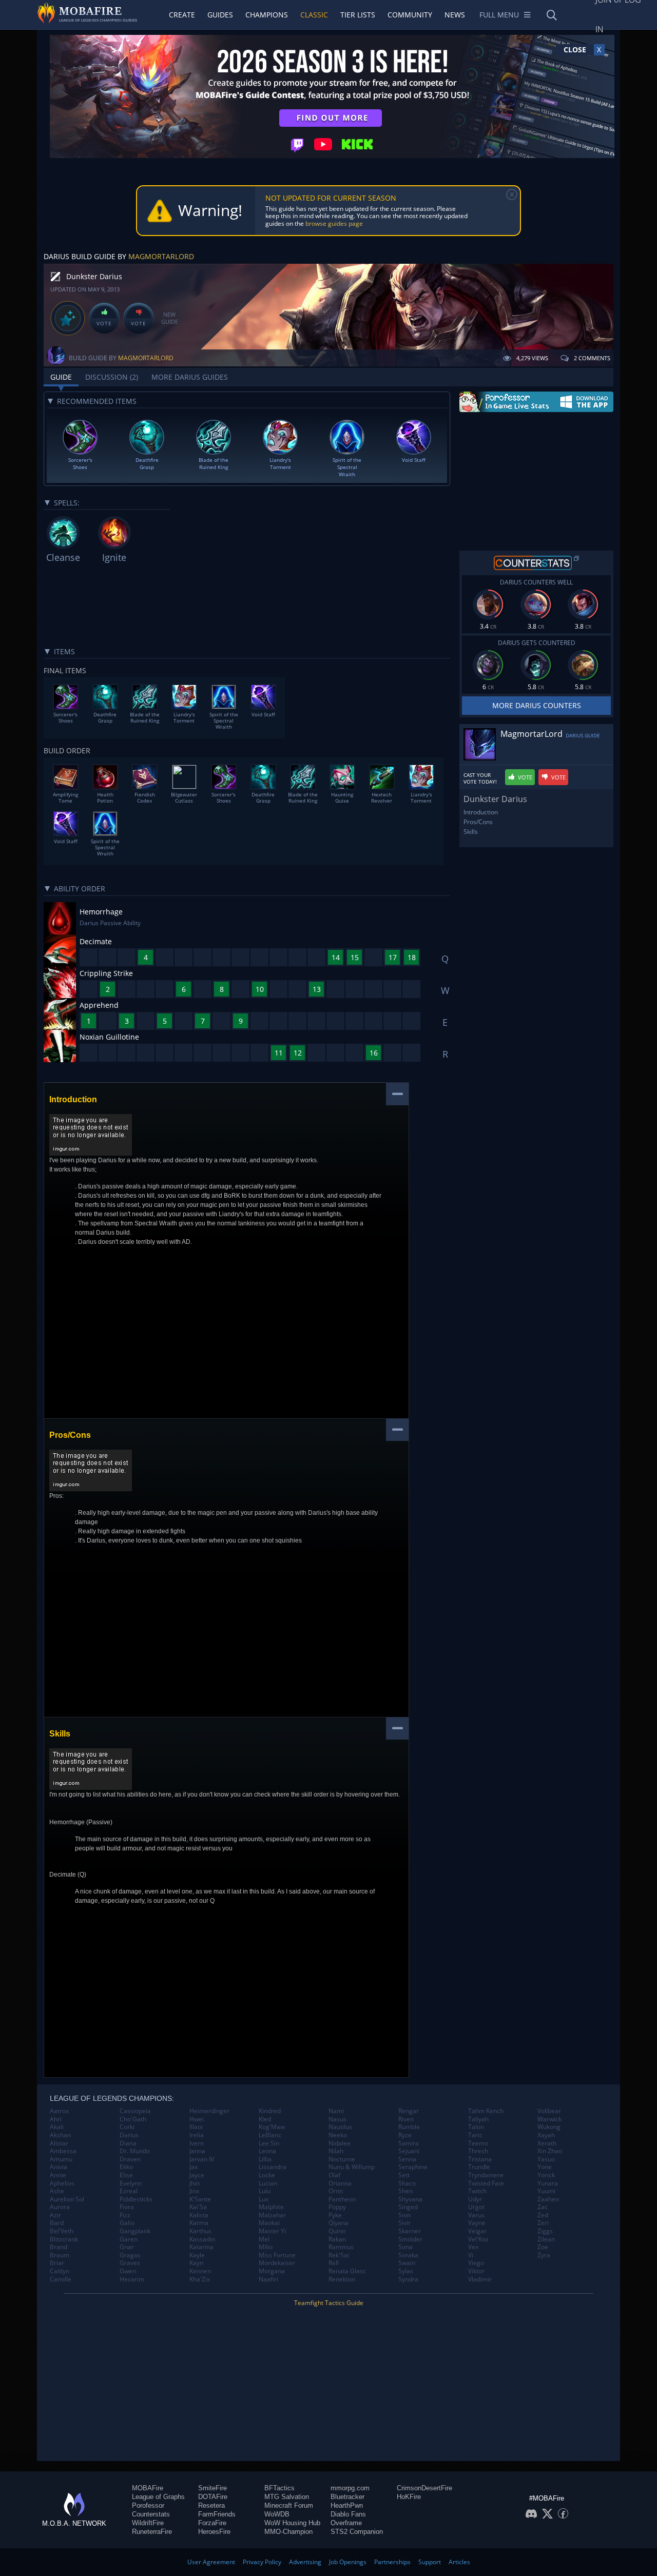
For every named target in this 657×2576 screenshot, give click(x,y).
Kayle (197, 2255)
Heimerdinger (209, 2111)
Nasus (337, 2119)
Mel (264, 2239)
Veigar (477, 2231)
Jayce (197, 2175)
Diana (128, 2143)
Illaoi (196, 2127)
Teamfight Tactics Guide (329, 2303)
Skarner (410, 2231)
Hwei (197, 2119)
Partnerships (392, 2562)
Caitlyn (60, 2271)
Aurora (60, 2207)
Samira (409, 2143)
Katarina (201, 2247)
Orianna (340, 2183)
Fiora (127, 2207)
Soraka (408, 2255)
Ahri (56, 2119)
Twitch (477, 2191)
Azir (55, 2215)
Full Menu (499, 15)
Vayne (477, 2223)
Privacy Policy (262, 2562)
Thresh (478, 2151)
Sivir (404, 2223)
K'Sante (200, 2199)
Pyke (335, 2215)
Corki (127, 2127)
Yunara (548, 2183)
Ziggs (545, 2231)
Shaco (407, 2183)
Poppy (337, 2207)
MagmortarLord (161, 256)
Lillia (265, 2159)
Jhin (195, 2183)
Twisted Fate (486, 2183)
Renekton (342, 2279)
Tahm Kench (486, 2111)
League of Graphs (158, 2497)
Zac (543, 2207)
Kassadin (202, 2239)
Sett (404, 2175)
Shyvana (410, 2199)
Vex (473, 2247)
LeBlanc (270, 2135)
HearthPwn (347, 2505)
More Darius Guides (190, 377)
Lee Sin (269, 2143)
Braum (60, 2255)
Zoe (543, 2247)
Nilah (336, 2151)
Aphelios (62, 2183)
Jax (194, 2167)
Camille (61, 2279)
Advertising (305, 2562)
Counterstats (151, 2514)
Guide (61, 377)
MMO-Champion (288, 2532)
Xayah (546, 2135)
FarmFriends (217, 2514)
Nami (336, 2111)
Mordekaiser (277, 2263)
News (455, 15)
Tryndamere (486, 2175)
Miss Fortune (277, 2255)
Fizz (125, 2215)
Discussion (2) (112, 377)
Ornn (336, 2191)
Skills (471, 832)
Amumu (61, 2159)
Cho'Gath (133, 2119)
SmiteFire (212, 2488)
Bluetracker (347, 2497)
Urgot (476, 2207)
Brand (59, 2247)
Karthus (200, 2231)
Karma (199, 2223)
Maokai (269, 2223)
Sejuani (409, 2151)
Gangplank (135, 2231)
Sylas (406, 2271)
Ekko (126, 2167)
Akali (57, 2127)
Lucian (268, 2183)
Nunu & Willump (352, 2167)
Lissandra (273, 2167)
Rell (334, 2263)
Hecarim (132, 2279)
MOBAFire (148, 2488)
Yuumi (546, 2191)
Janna (197, 2151)
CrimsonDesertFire (424, 2488)
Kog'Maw (272, 2127)
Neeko (338, 2135)
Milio (266, 2247)
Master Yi (272, 2231)
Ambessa (63, 2151)
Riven (406, 2119)
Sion (404, 2215)
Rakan (337, 2239)
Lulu (265, 2191)
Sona (405, 2247)
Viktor (476, 2271)
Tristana (480, 2159)
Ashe (57, 2191)
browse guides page (334, 223)
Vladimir (480, 2279)
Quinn (337, 2231)
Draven (130, 2159)
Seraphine (413, 2167)
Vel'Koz (478, 2239)
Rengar (409, 2111)
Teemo (478, 2143)
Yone (545, 2167)
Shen (405, 2191)
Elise (126, 2175)
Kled (265, 2119)
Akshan (60, 2135)
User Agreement (211, 2562)
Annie (58, 2175)
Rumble (409, 2127)
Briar (57, 2263)
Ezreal (129, 2191)
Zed (543, 2215)
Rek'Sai (339, 2255)
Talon (476, 2127)
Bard (57, 2223)
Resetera (211, 2505)
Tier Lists (358, 15)
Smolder (410, 2239)
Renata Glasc (347, 2271)
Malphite (271, 2207)
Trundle (479, 2167)
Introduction (481, 812)
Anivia (59, 2167)
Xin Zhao (550, 2151)
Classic (314, 15)
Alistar (59, 2143)
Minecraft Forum (289, 2505)
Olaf (334, 2175)
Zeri (543, 2223)
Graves (130, 2263)
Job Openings (348, 2562)
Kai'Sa (198, 2207)
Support (430, 2562)
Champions (267, 15)
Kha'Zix (200, 2279)
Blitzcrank (64, 2239)
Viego (476, 2263)
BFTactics (279, 2488)
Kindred (270, 2111)
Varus (476, 2215)
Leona (267, 2151)
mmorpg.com (350, 2488)
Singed (408, 2207)
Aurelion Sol (67, 2199)
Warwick (549, 2119)
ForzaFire (212, 2523)
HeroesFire (214, 2532)
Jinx (194, 2191)
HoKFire (409, 2497)
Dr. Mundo (135, 2151)
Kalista (199, 2215)
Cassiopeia (135, 2111)
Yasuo (546, 2159)
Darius (129, 2135)
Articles (459, 2562)
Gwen (128, 2271)
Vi (471, 2255)
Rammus (341, 2247)
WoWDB (277, 2514)
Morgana (272, 2271)
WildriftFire (148, 2523)
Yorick (546, 2175)
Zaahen (548, 2199)
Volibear (549, 2111)
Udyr (475, 2199)
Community (410, 15)
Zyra (544, 2255)
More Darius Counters (537, 705)
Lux (264, 2199)
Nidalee (340, 2143)
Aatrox (59, 2111)
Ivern (197, 2143)
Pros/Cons (478, 822)
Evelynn (131, 2183)
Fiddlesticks (136, 2199)
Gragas (130, 2255)
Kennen (200, 2271)
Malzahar (272, 2215)
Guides (220, 15)
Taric (475, 2135)
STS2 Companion (357, 2532)
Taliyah (478, 2119)
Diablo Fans (348, 2514)
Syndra (408, 2279)
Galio (127, 2223)
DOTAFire (213, 2497)
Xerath (547, 2143)
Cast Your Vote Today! (480, 778)
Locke (267, 2175)
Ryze (405, 2135)
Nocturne (342, 2159)
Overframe (346, 2523)
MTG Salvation (287, 2497)
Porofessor (148, 2505)
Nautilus (340, 2127)
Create (182, 15)
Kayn (196, 2263)
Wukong (549, 2127)
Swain (407, 2263)
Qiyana (339, 2223)
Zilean (546, 2239)
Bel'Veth (62, 2231)
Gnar (127, 2247)
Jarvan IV (202, 2159)
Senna (407, 2159)
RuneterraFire (152, 2532)
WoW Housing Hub (292, 2523)
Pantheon (342, 2199)
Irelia (197, 2135)
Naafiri (268, 2279)
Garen (129, 2239)
